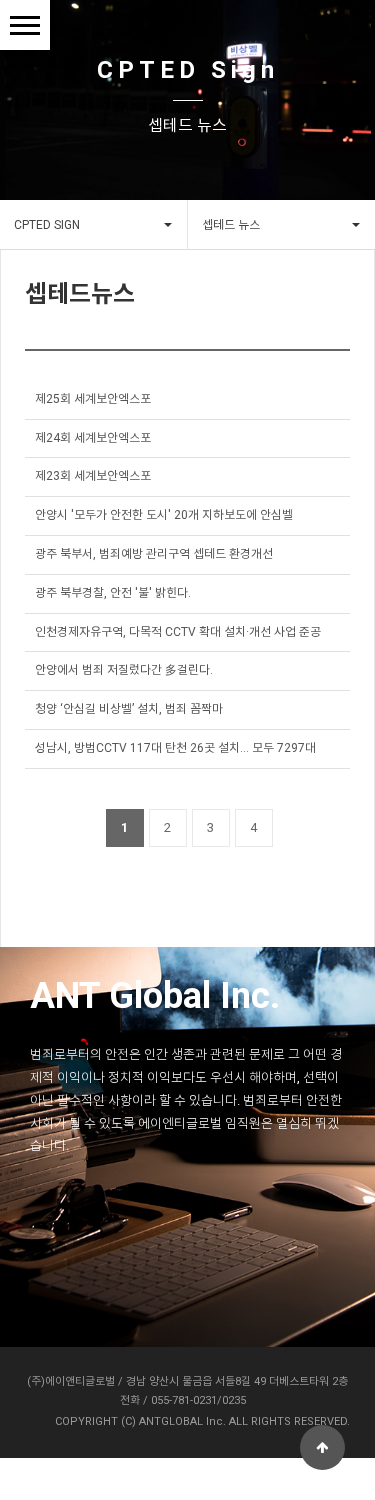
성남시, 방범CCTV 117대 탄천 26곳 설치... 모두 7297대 (175, 748)
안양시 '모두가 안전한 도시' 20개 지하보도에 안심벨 (164, 515)
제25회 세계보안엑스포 (93, 399)
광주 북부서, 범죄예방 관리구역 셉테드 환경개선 (154, 554)
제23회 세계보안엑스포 (93, 476)
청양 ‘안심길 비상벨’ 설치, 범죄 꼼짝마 (129, 709)
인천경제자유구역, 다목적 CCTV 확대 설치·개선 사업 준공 (178, 632)
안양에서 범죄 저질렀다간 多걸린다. (124, 670)
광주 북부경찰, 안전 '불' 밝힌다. (113, 593)
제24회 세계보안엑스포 (93, 438)
